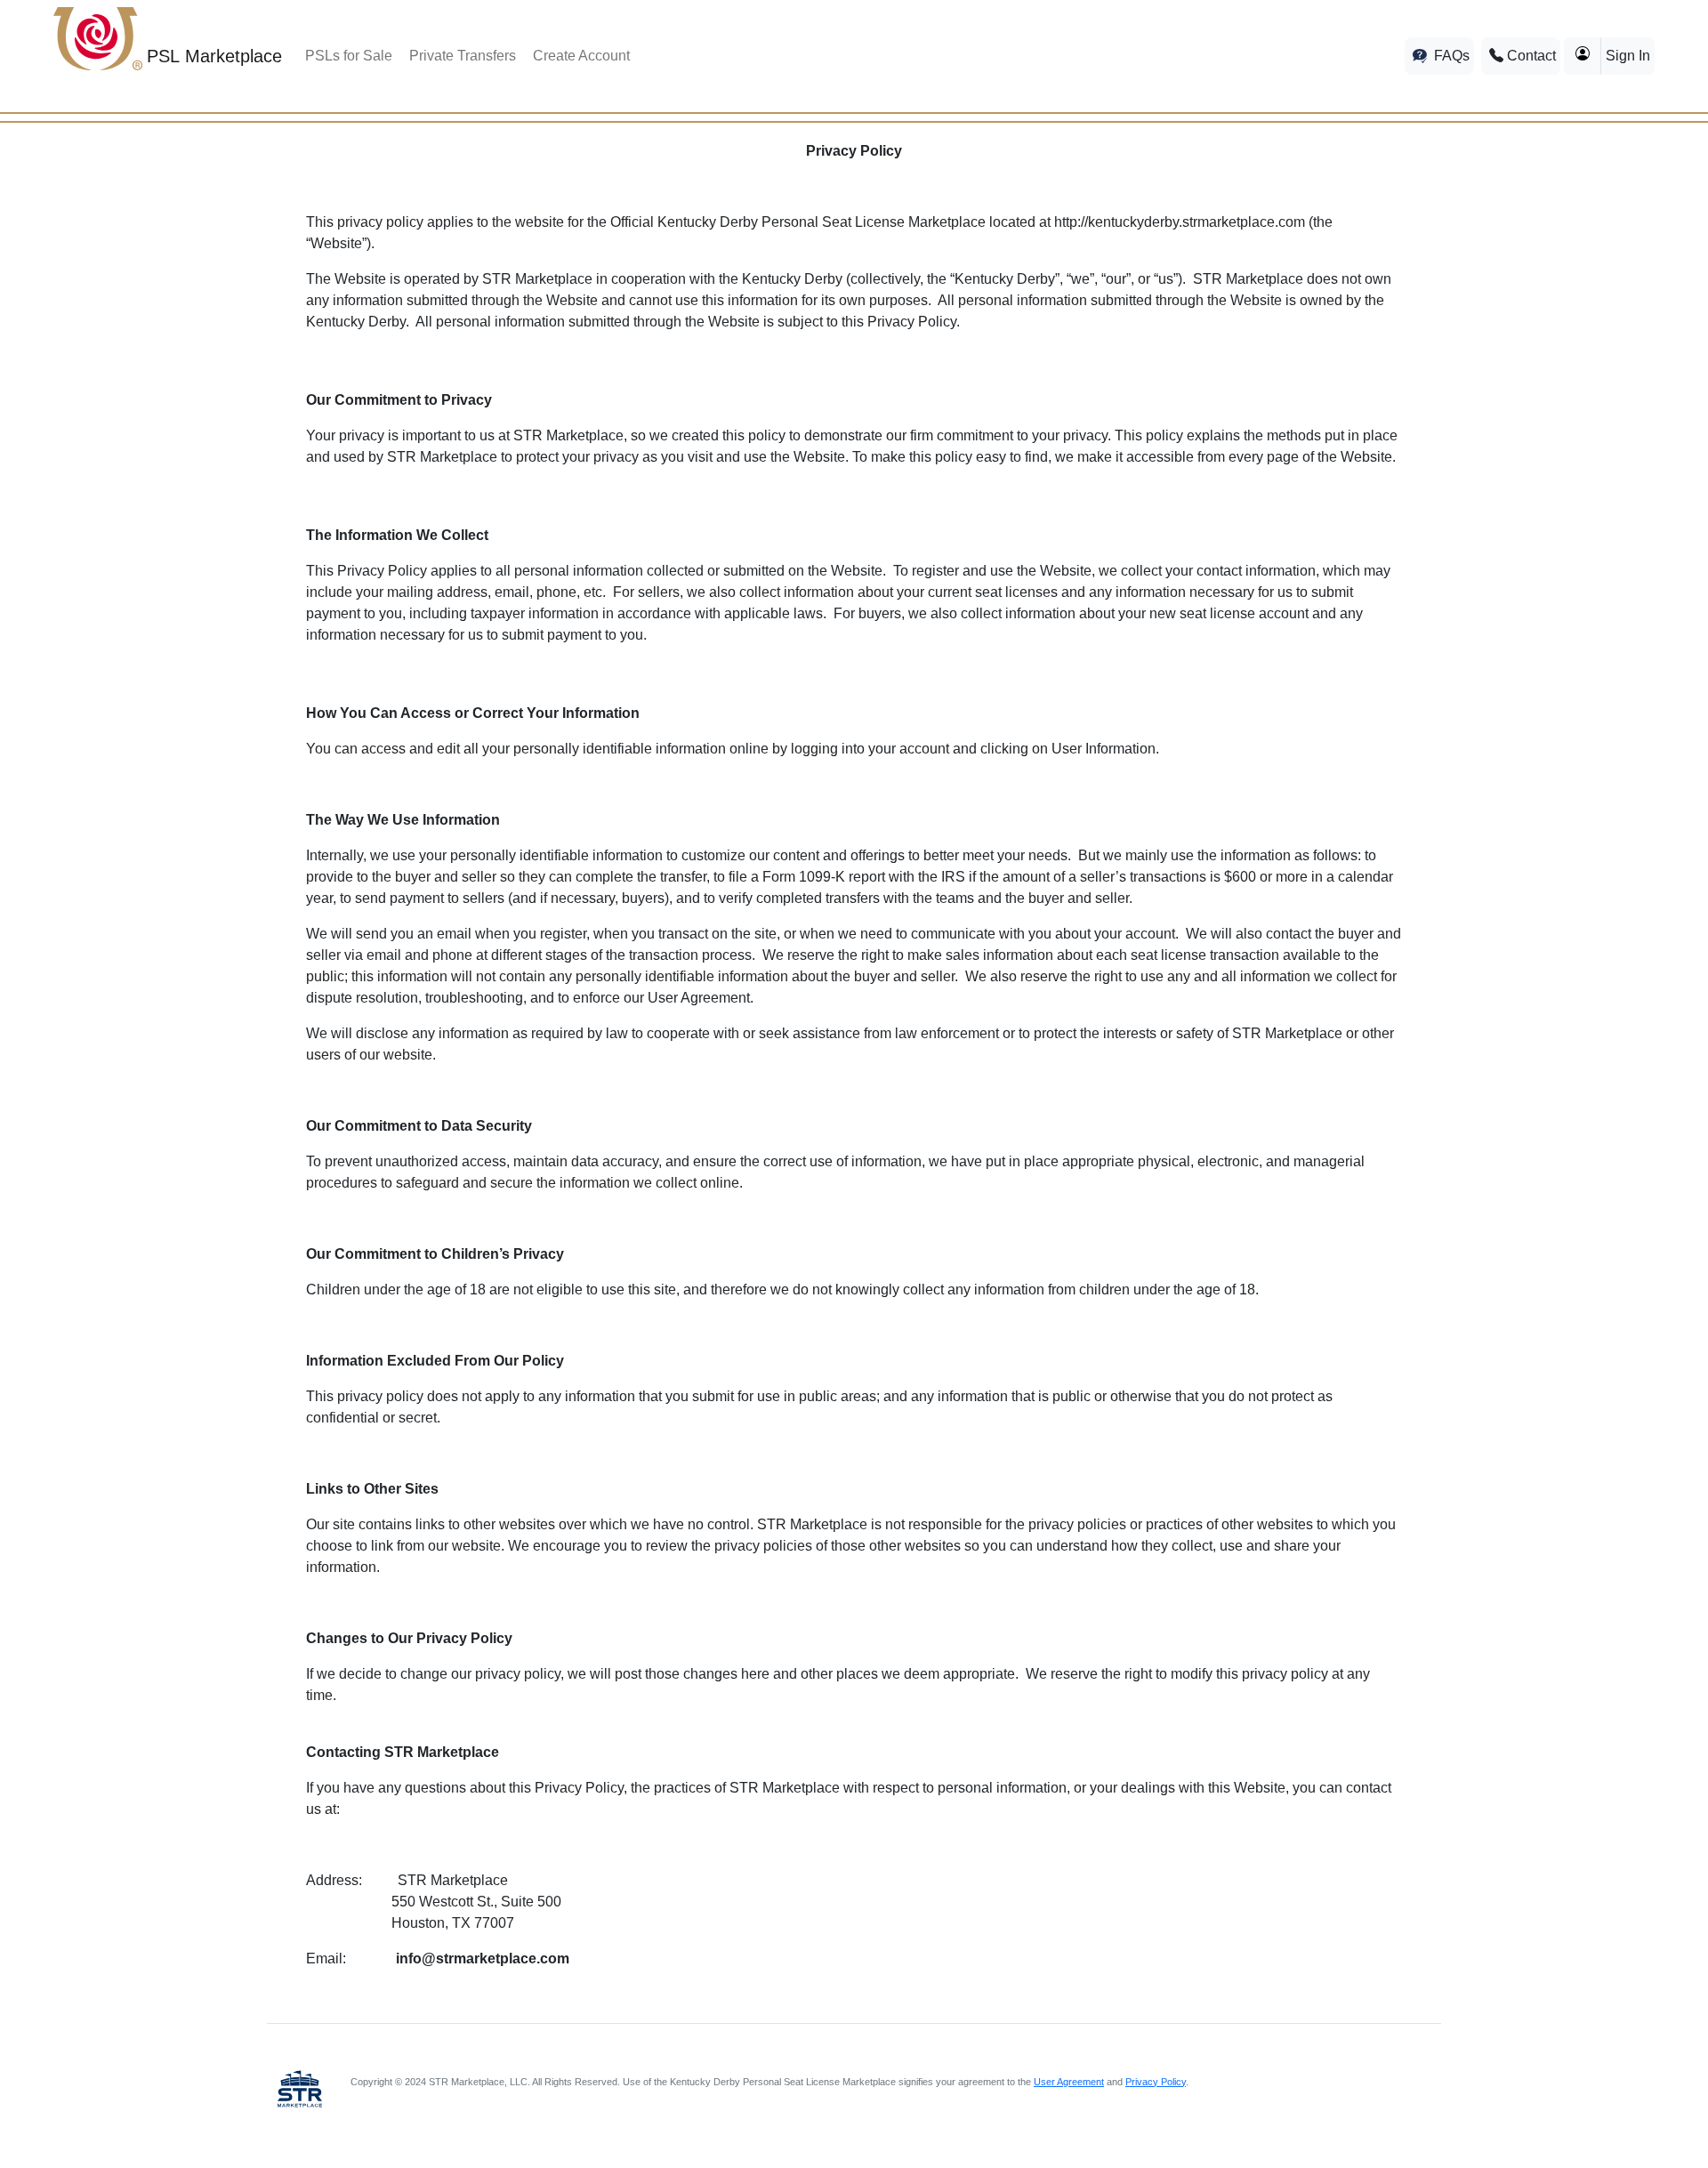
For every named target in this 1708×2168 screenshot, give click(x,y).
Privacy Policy (1156, 2082)
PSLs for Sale (349, 56)
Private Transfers (463, 56)
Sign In (1628, 56)
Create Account (581, 56)
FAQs (1450, 56)
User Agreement (1069, 2082)
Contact (1530, 56)
